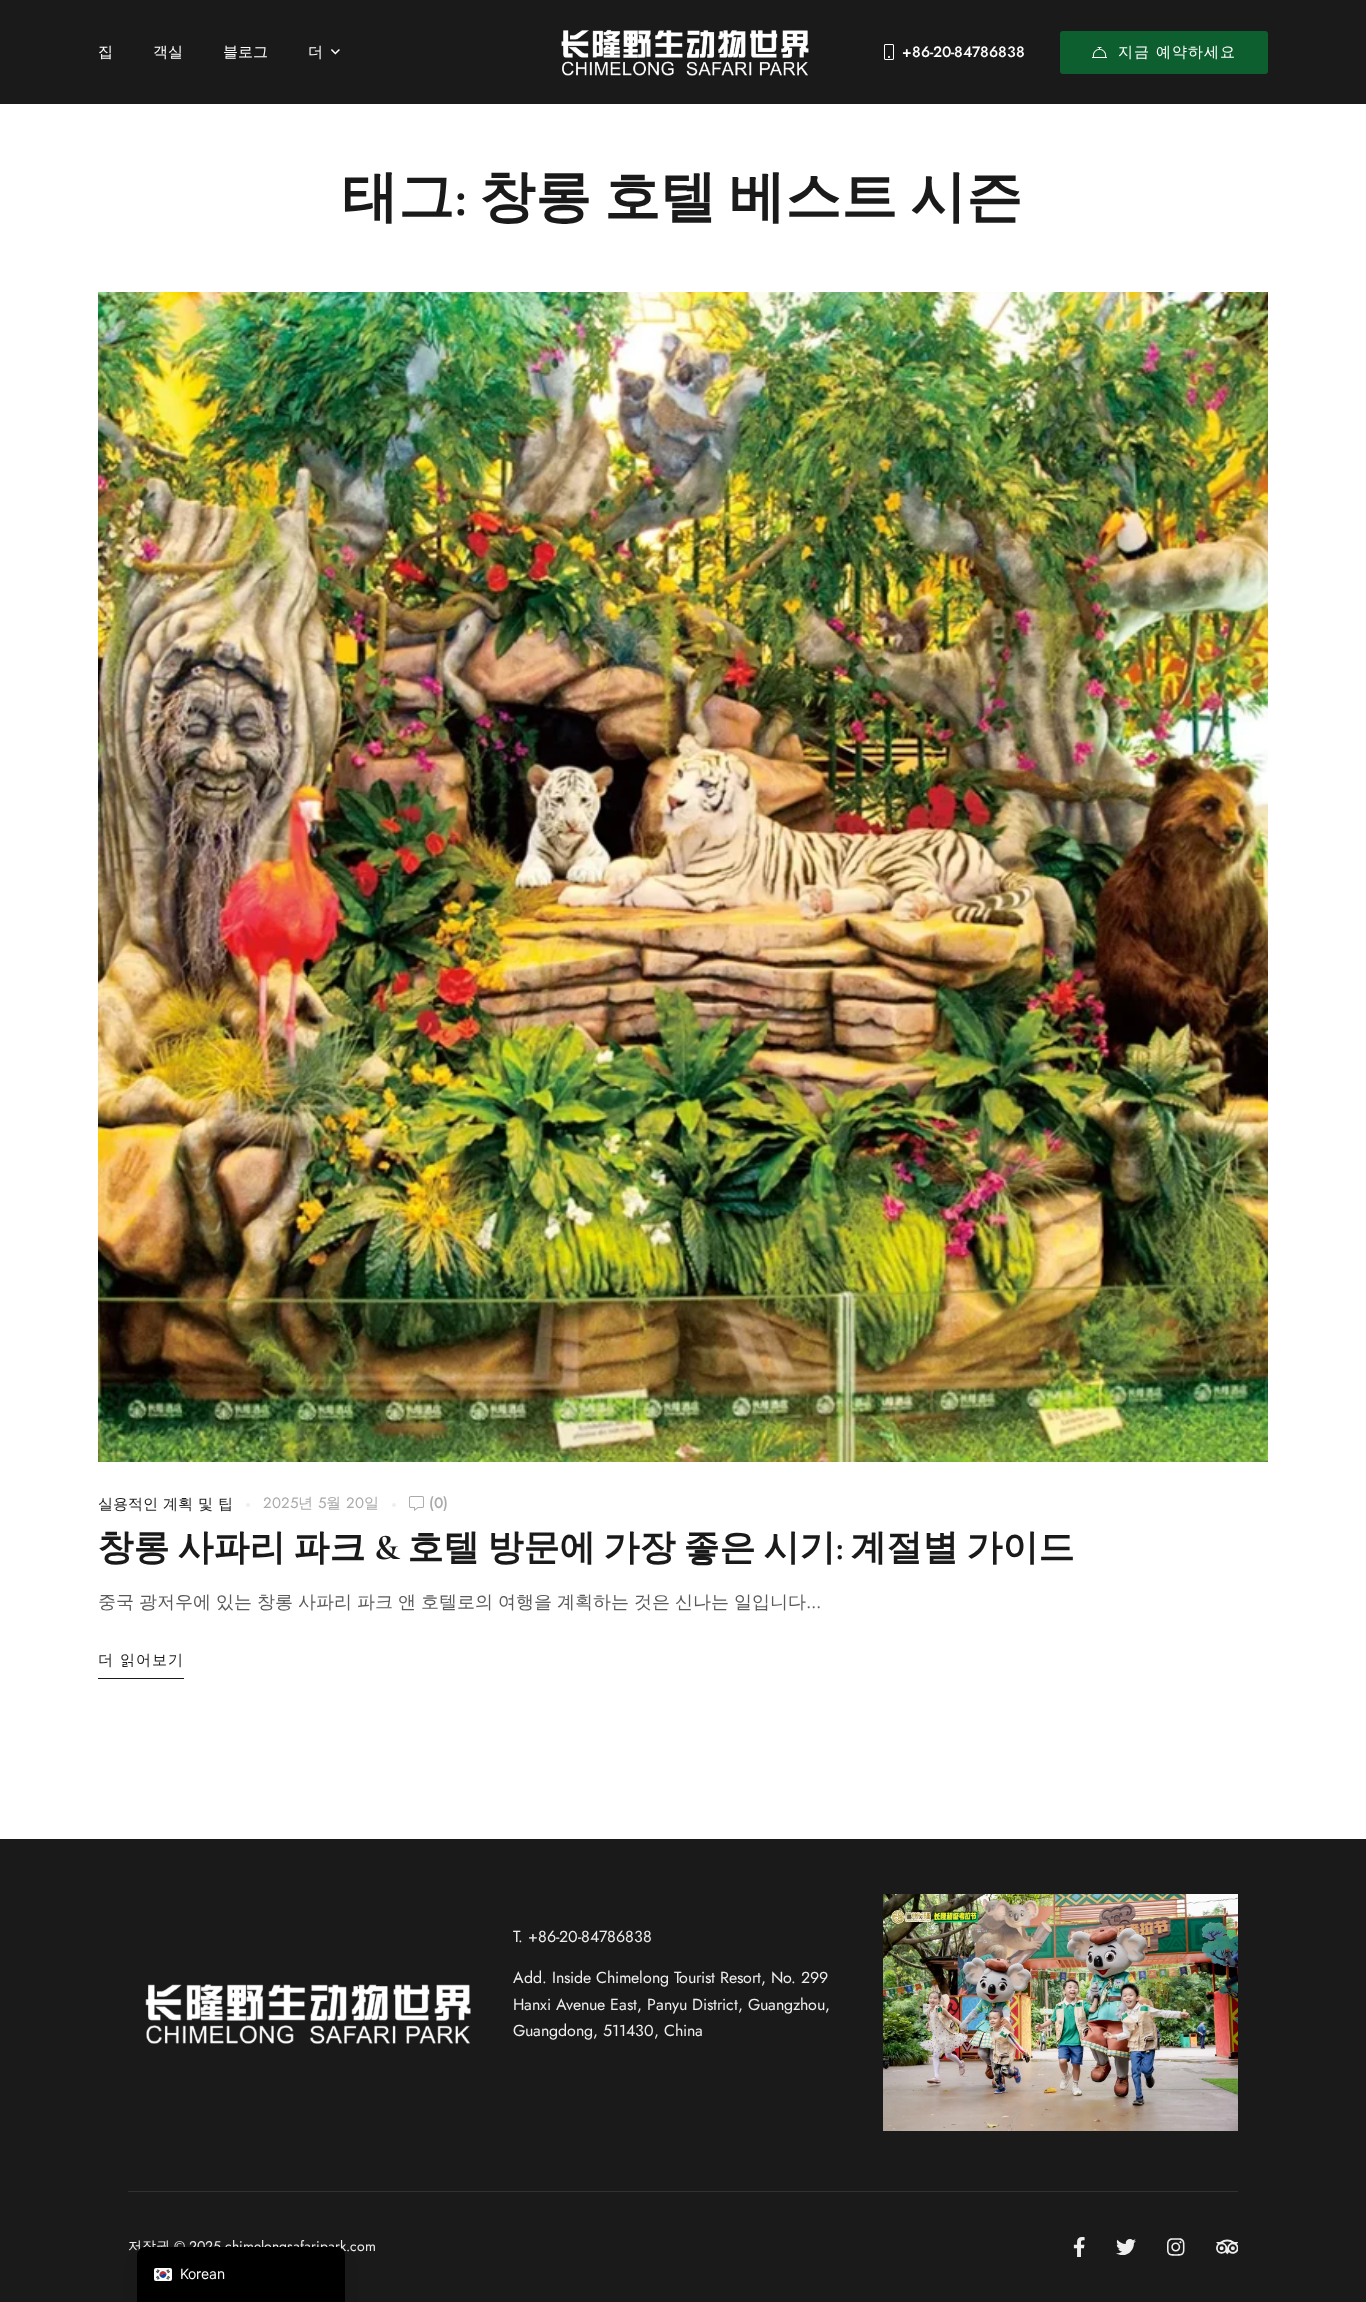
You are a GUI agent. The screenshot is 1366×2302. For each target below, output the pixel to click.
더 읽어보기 (141, 1660)
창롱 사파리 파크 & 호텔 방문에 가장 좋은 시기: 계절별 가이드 (586, 1547)
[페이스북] (1079, 2247)
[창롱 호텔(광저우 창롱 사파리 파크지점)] (683, 51)
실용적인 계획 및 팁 (165, 1504)
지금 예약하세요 (1177, 52)
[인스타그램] (1176, 2247)
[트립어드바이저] (1227, 2247)
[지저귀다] (1126, 2247)
